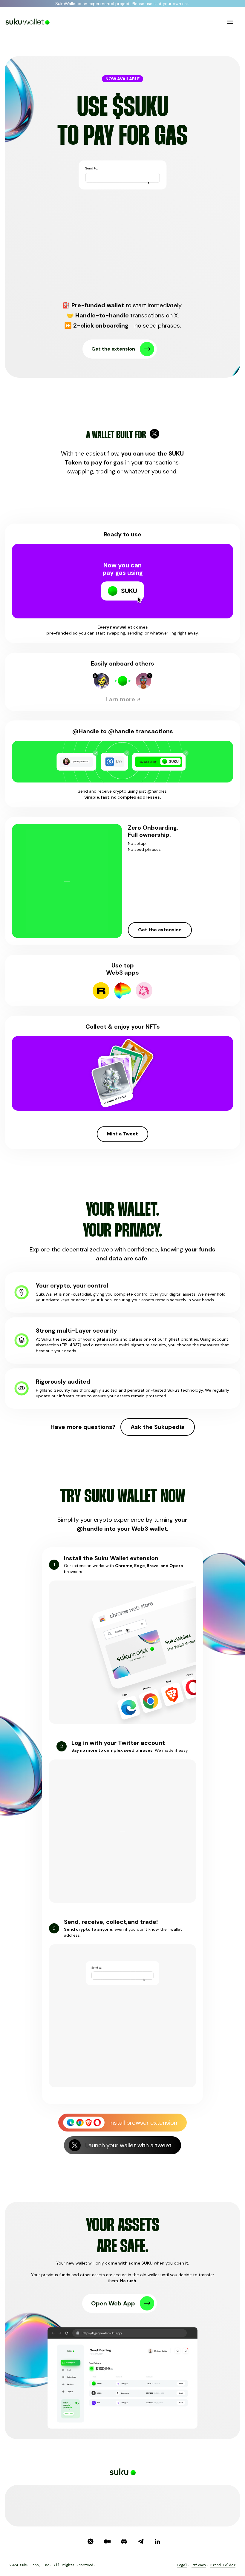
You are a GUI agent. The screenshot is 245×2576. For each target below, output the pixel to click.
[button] (230, 22)
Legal (182, 2565)
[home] (28, 22)
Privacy (199, 2565)
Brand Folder (223, 2565)
